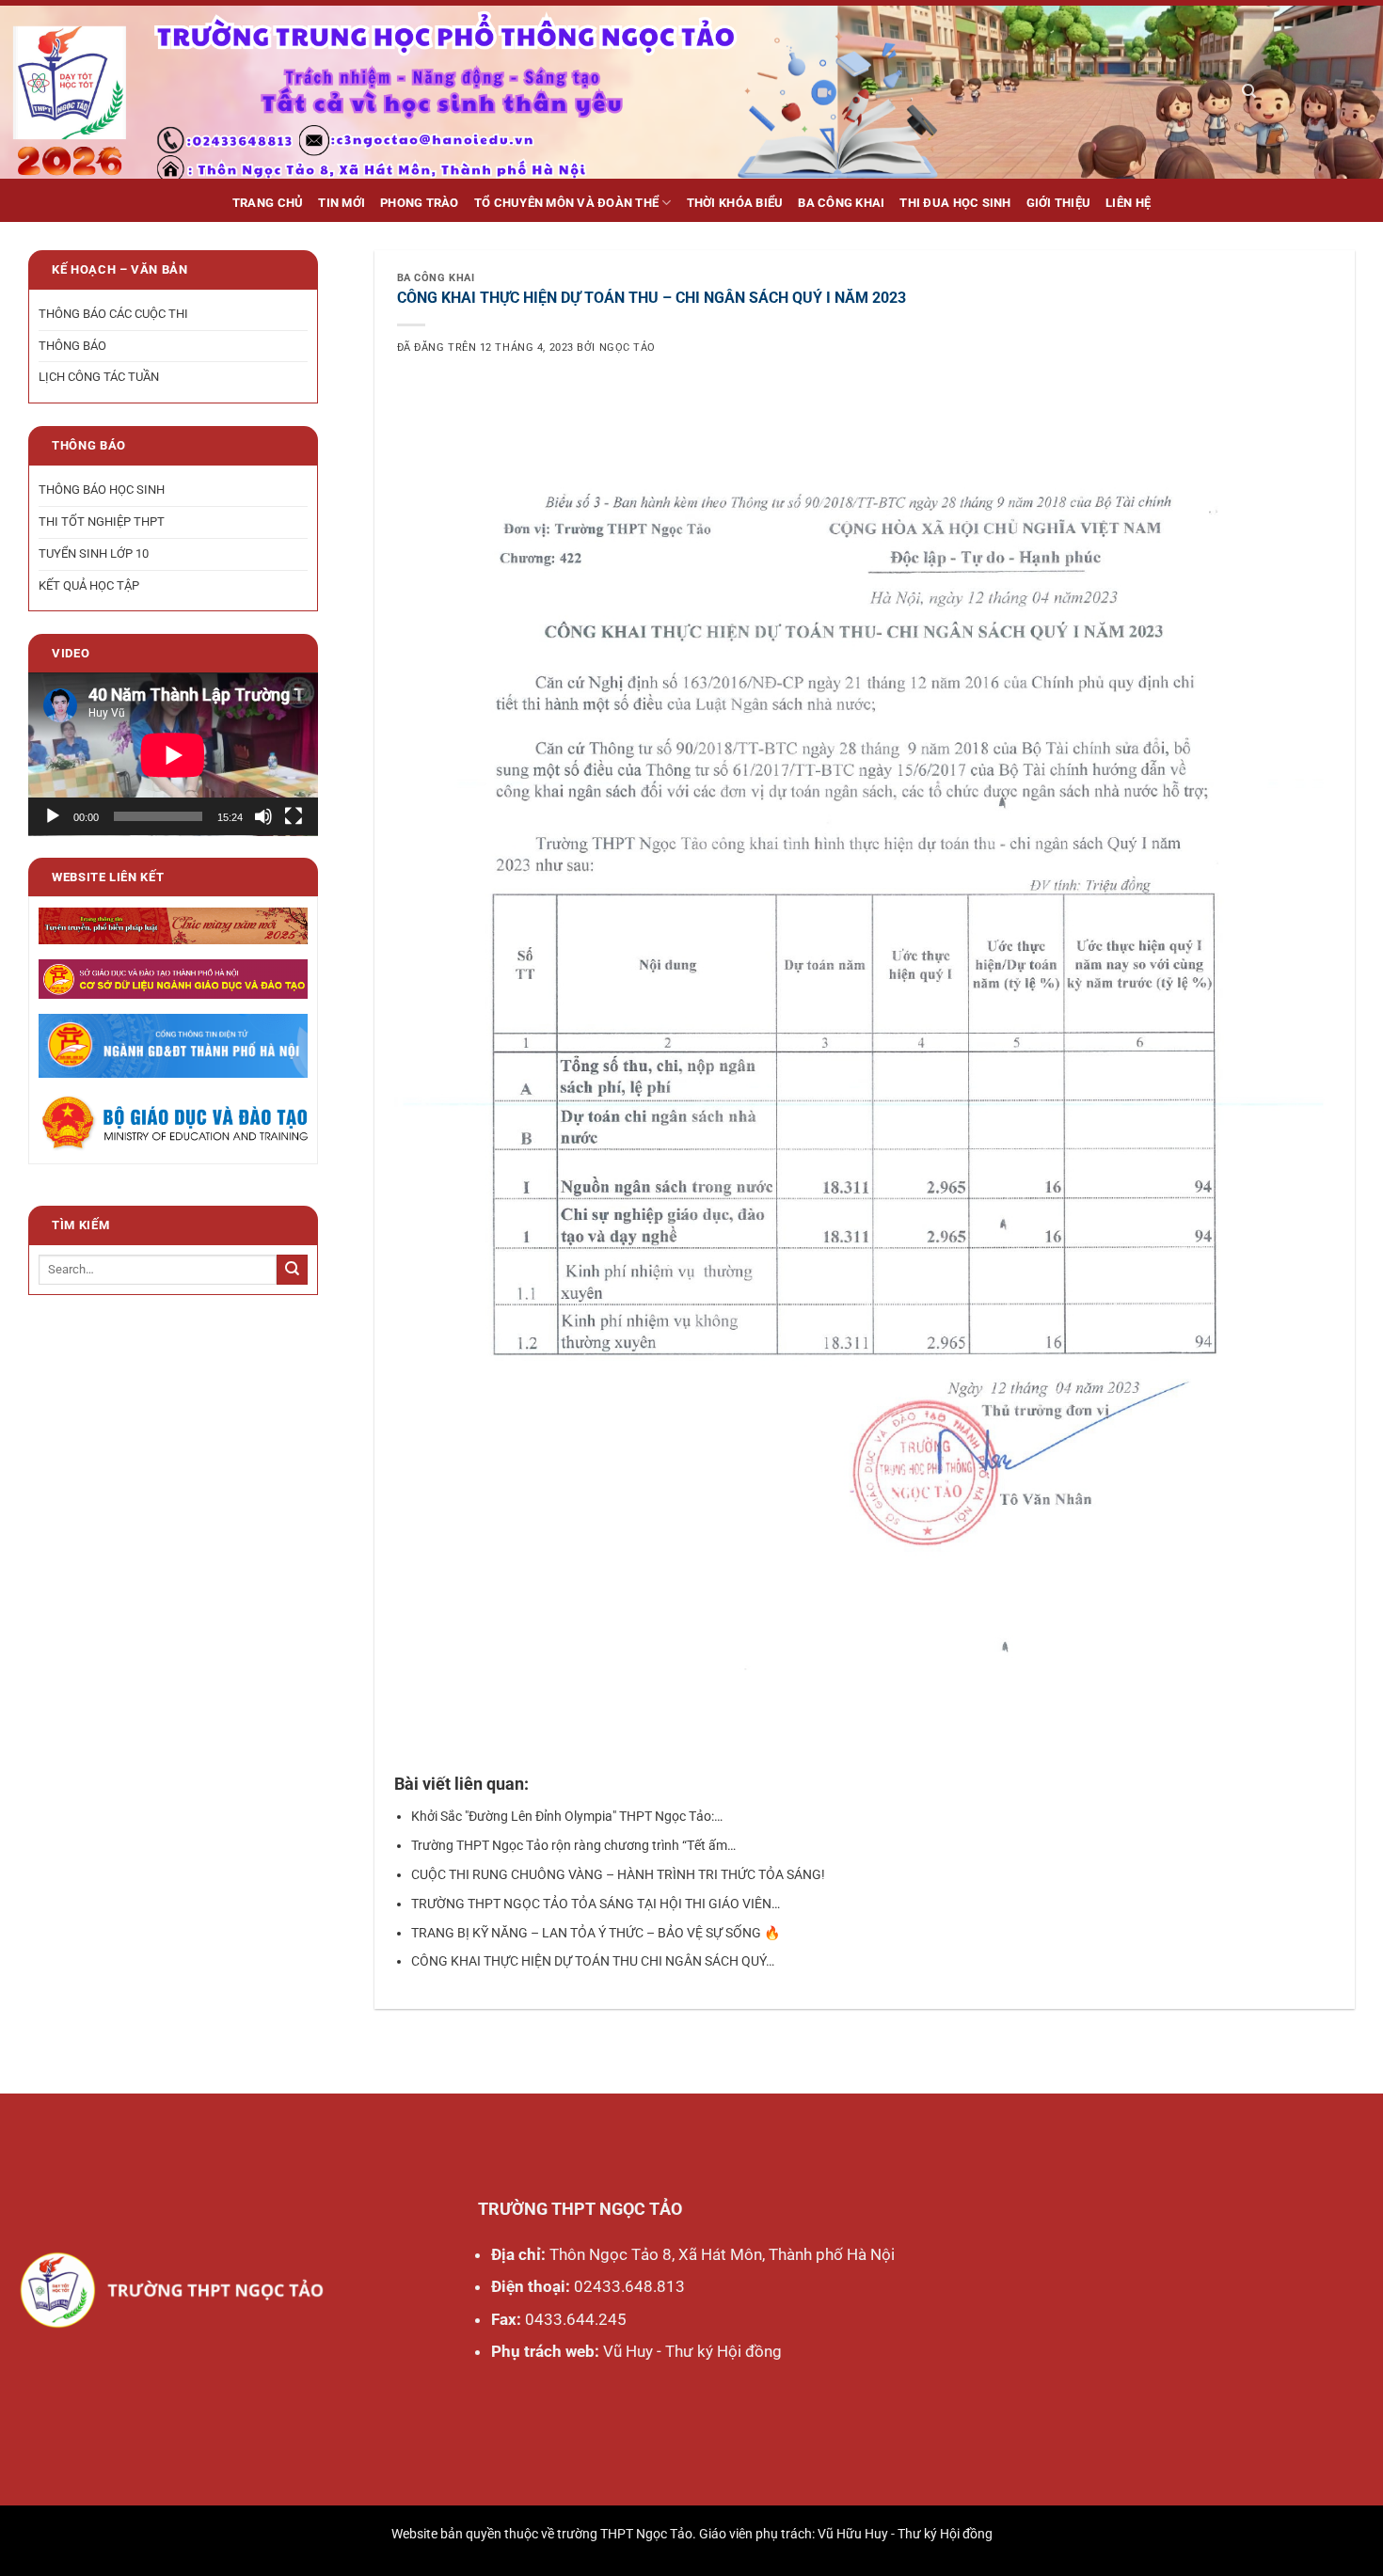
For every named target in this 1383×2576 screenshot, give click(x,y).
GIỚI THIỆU (1059, 203)
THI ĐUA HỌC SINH (955, 203)
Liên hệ (1128, 203)
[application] (173, 755)
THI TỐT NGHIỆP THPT (102, 522)
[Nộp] (292, 1270)
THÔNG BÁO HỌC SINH (102, 490)
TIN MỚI (342, 203)
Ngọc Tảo (628, 348)
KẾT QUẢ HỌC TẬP (89, 585)
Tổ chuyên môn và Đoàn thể (567, 203)
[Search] (1249, 91)
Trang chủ (268, 203)
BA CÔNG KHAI (841, 203)
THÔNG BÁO (72, 346)
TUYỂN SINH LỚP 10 (94, 553)
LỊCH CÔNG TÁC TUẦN (99, 378)
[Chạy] (53, 817)
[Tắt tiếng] (263, 817)
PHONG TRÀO (420, 203)
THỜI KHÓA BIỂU (735, 203)
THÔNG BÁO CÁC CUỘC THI (113, 314)
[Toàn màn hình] (294, 817)
